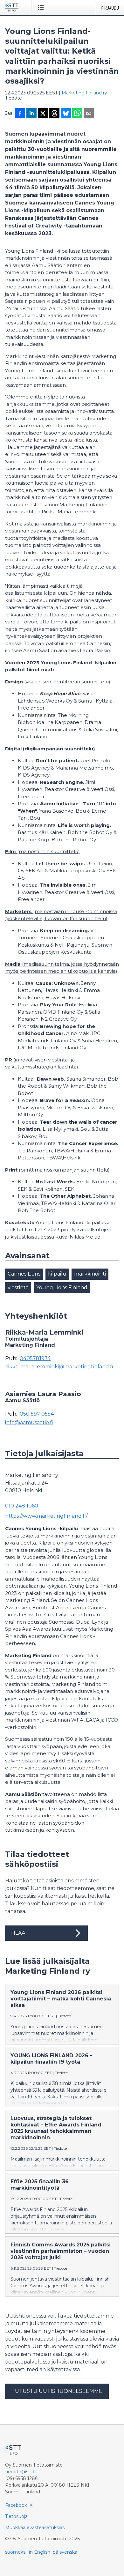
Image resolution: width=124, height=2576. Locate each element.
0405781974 (35, 1359)
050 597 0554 (37, 1414)
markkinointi (90, 1274)
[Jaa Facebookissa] (20, 114)
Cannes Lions (24, 1274)
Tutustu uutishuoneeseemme (57, 2391)
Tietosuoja (16, 2516)
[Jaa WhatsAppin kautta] (77, 114)
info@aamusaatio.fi (29, 1423)
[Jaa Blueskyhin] (66, 114)
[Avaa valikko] (42, 7)
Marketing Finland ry (84, 93)
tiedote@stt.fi (21, 2472)
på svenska (65, 2552)
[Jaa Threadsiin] (54, 114)
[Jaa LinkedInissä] (31, 114)
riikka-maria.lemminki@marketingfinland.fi (59, 1367)
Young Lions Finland (62, 1288)
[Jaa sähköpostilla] (89, 114)
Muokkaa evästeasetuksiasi (35, 2528)
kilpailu (57, 1274)
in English (40, 2552)
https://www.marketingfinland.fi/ (46, 1516)
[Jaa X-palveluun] (43, 114)
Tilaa (18, 1933)
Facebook (16, 2505)
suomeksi (16, 2552)
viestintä (18, 1288)
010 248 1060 (22, 1506)
